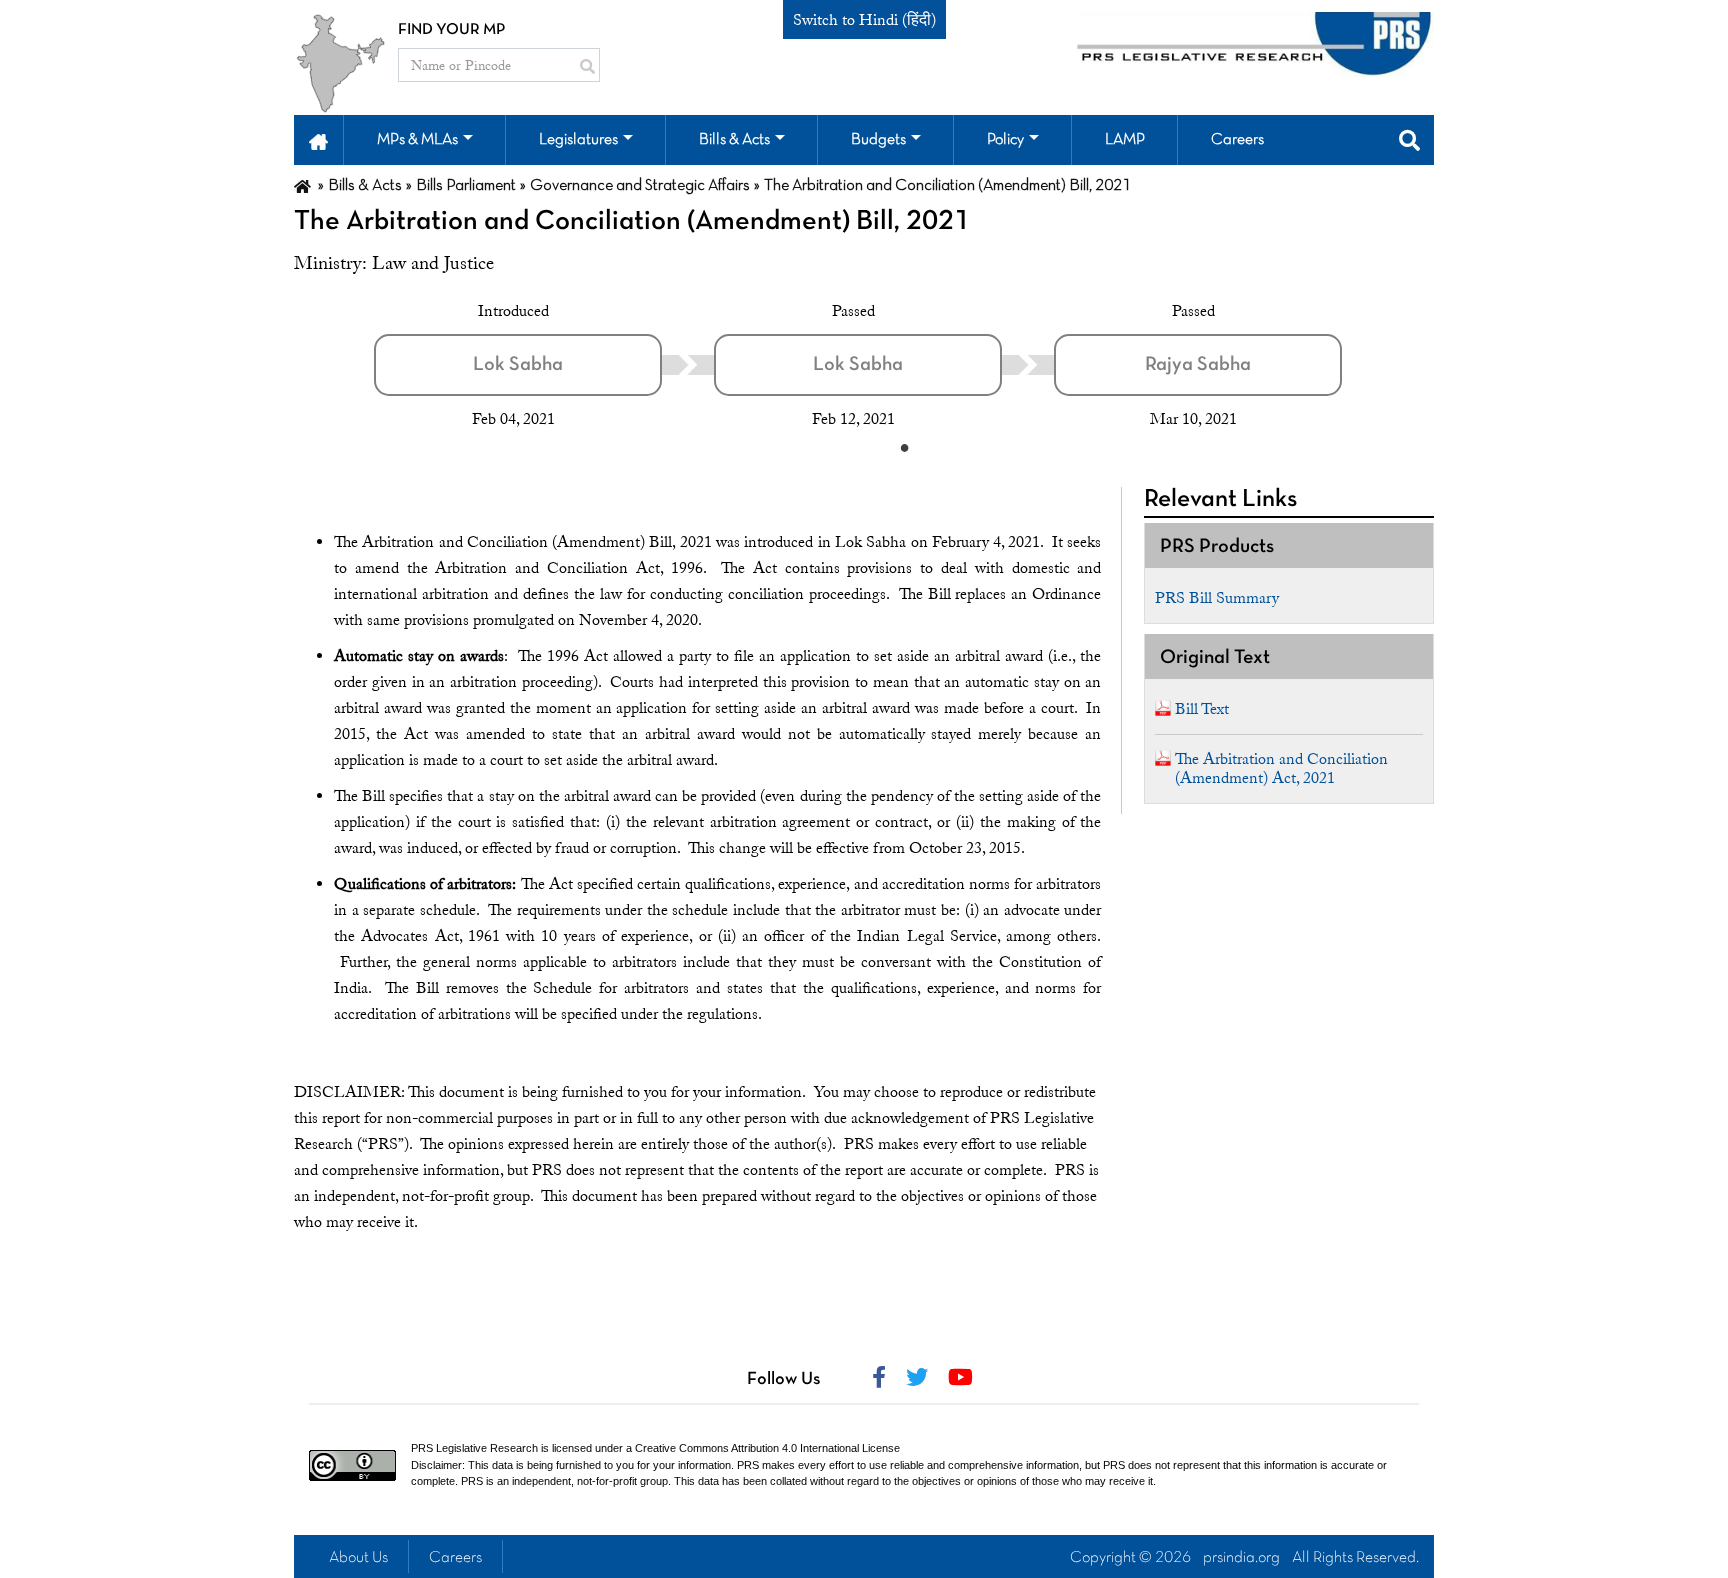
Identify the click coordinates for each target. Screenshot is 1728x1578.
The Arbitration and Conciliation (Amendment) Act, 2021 (1281, 768)
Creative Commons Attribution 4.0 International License (767, 1448)
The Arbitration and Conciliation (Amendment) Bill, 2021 (632, 222)
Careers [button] (1237, 140)
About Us (358, 1558)
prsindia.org (1241, 1558)
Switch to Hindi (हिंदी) (864, 20)
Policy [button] (1005, 140)
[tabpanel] (544, 365)
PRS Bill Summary (1217, 598)
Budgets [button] (878, 140)
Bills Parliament (466, 186)
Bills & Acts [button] (734, 140)
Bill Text (1202, 709)
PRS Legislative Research (474, 1448)
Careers (455, 1558)
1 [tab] (904, 447)
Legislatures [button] (578, 140)
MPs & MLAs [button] (417, 140)
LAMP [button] (1125, 140)
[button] (318, 140)
